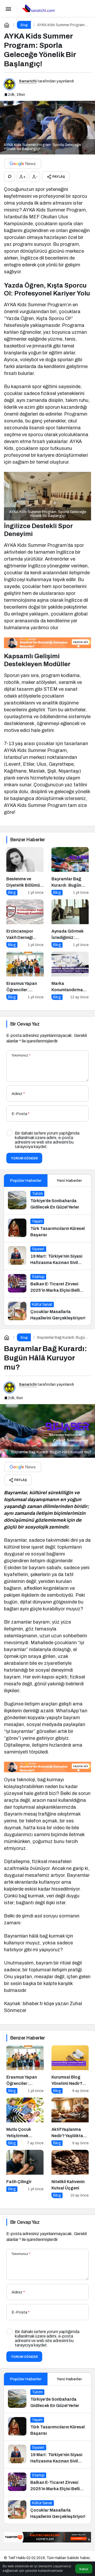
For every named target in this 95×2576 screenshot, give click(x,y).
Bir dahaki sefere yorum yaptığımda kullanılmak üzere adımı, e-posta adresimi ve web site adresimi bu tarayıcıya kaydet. (47, 1140)
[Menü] (8, 8)
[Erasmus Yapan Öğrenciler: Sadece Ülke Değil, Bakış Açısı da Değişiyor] (25, 976)
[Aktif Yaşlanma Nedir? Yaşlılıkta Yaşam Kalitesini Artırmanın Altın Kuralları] (70, 2122)
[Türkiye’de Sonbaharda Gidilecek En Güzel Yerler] (47, 1201)
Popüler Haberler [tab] (26, 1181)
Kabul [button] (84, 2569)
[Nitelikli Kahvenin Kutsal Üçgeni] (70, 2174)
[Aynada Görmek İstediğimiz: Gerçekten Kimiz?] (70, 923)
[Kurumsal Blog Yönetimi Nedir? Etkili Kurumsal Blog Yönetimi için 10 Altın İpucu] (70, 2069)
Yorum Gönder (24, 1158)
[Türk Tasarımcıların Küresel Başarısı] (47, 1228)
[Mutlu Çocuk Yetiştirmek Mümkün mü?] (25, 2122)
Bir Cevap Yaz (25, 1024)
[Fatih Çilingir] (25, 2174)
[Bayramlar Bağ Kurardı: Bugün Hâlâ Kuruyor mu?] (70, 871)
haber (85, 2558)
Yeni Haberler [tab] (69, 1181)
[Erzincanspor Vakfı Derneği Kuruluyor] (25, 923)
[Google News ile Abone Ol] (23, 164)
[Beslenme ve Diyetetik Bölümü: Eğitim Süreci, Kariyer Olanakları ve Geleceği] (25, 871)
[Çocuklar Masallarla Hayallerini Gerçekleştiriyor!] (47, 1311)
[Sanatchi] (38, 8)
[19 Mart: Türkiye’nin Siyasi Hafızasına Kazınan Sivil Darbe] (47, 1256)
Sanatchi (28, 81)
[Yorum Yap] (9, 177)
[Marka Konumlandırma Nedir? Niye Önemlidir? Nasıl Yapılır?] (70, 976)
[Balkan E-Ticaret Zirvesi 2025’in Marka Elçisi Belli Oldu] (47, 1284)
